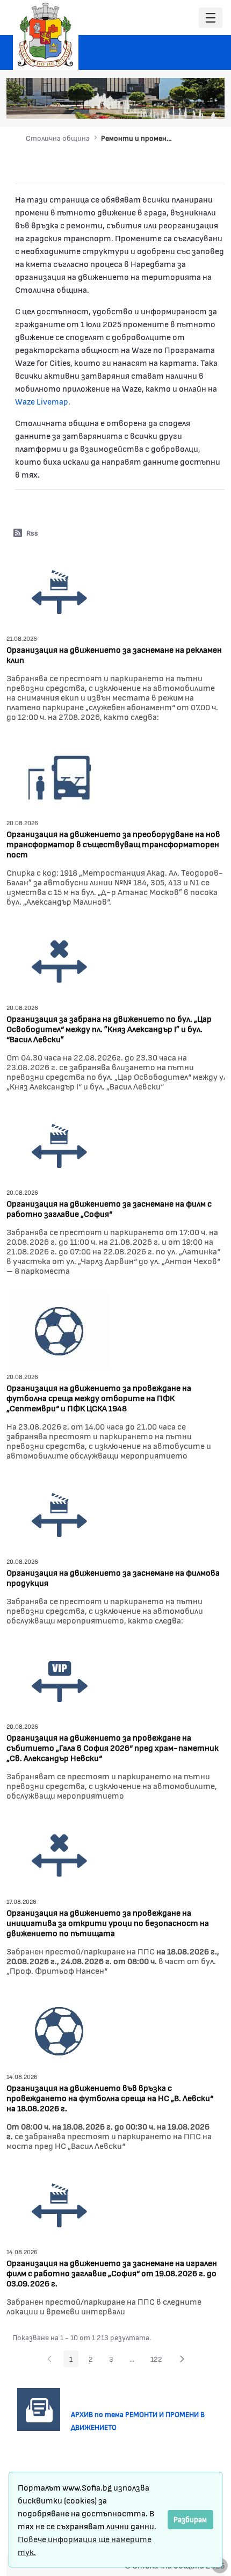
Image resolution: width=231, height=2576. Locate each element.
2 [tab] (155, 105)
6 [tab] (198, 105)
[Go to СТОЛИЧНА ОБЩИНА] (46, 35)
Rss (32, 533)
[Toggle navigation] (211, 18)
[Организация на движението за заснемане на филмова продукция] (60, 1514)
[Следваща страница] (182, 2359)
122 (159, 2361)
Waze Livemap (42, 401)
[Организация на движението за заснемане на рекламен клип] (60, 591)
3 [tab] (165, 105)
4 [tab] (176, 105)
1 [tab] (144, 105)
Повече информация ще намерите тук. (85, 2545)
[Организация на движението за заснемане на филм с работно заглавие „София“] (60, 1145)
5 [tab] (187, 105)
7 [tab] (208, 105)
